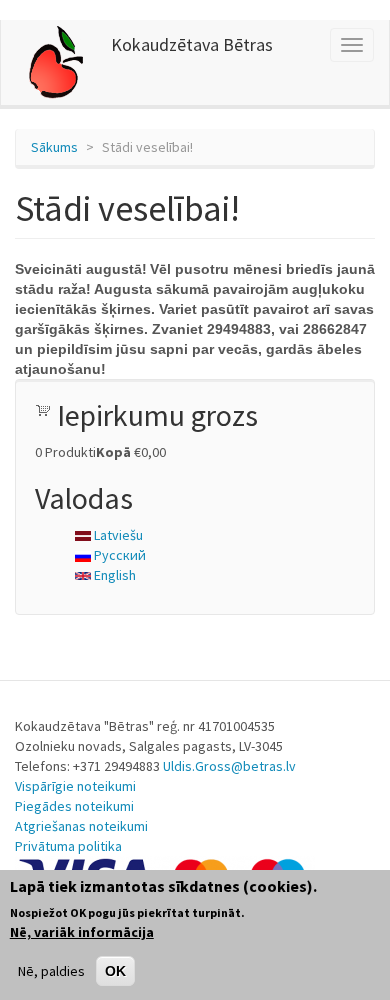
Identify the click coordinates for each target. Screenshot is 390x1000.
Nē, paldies (51, 971)
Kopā (113, 452)
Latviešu (117, 535)
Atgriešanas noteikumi (81, 826)
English (113, 575)
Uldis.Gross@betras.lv (229, 766)
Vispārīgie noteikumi (75, 786)
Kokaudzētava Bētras (192, 44)
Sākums (54, 147)
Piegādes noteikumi (74, 806)
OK (115, 971)
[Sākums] (56, 62)
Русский (118, 555)
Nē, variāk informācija (82, 932)
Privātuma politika (68, 846)
